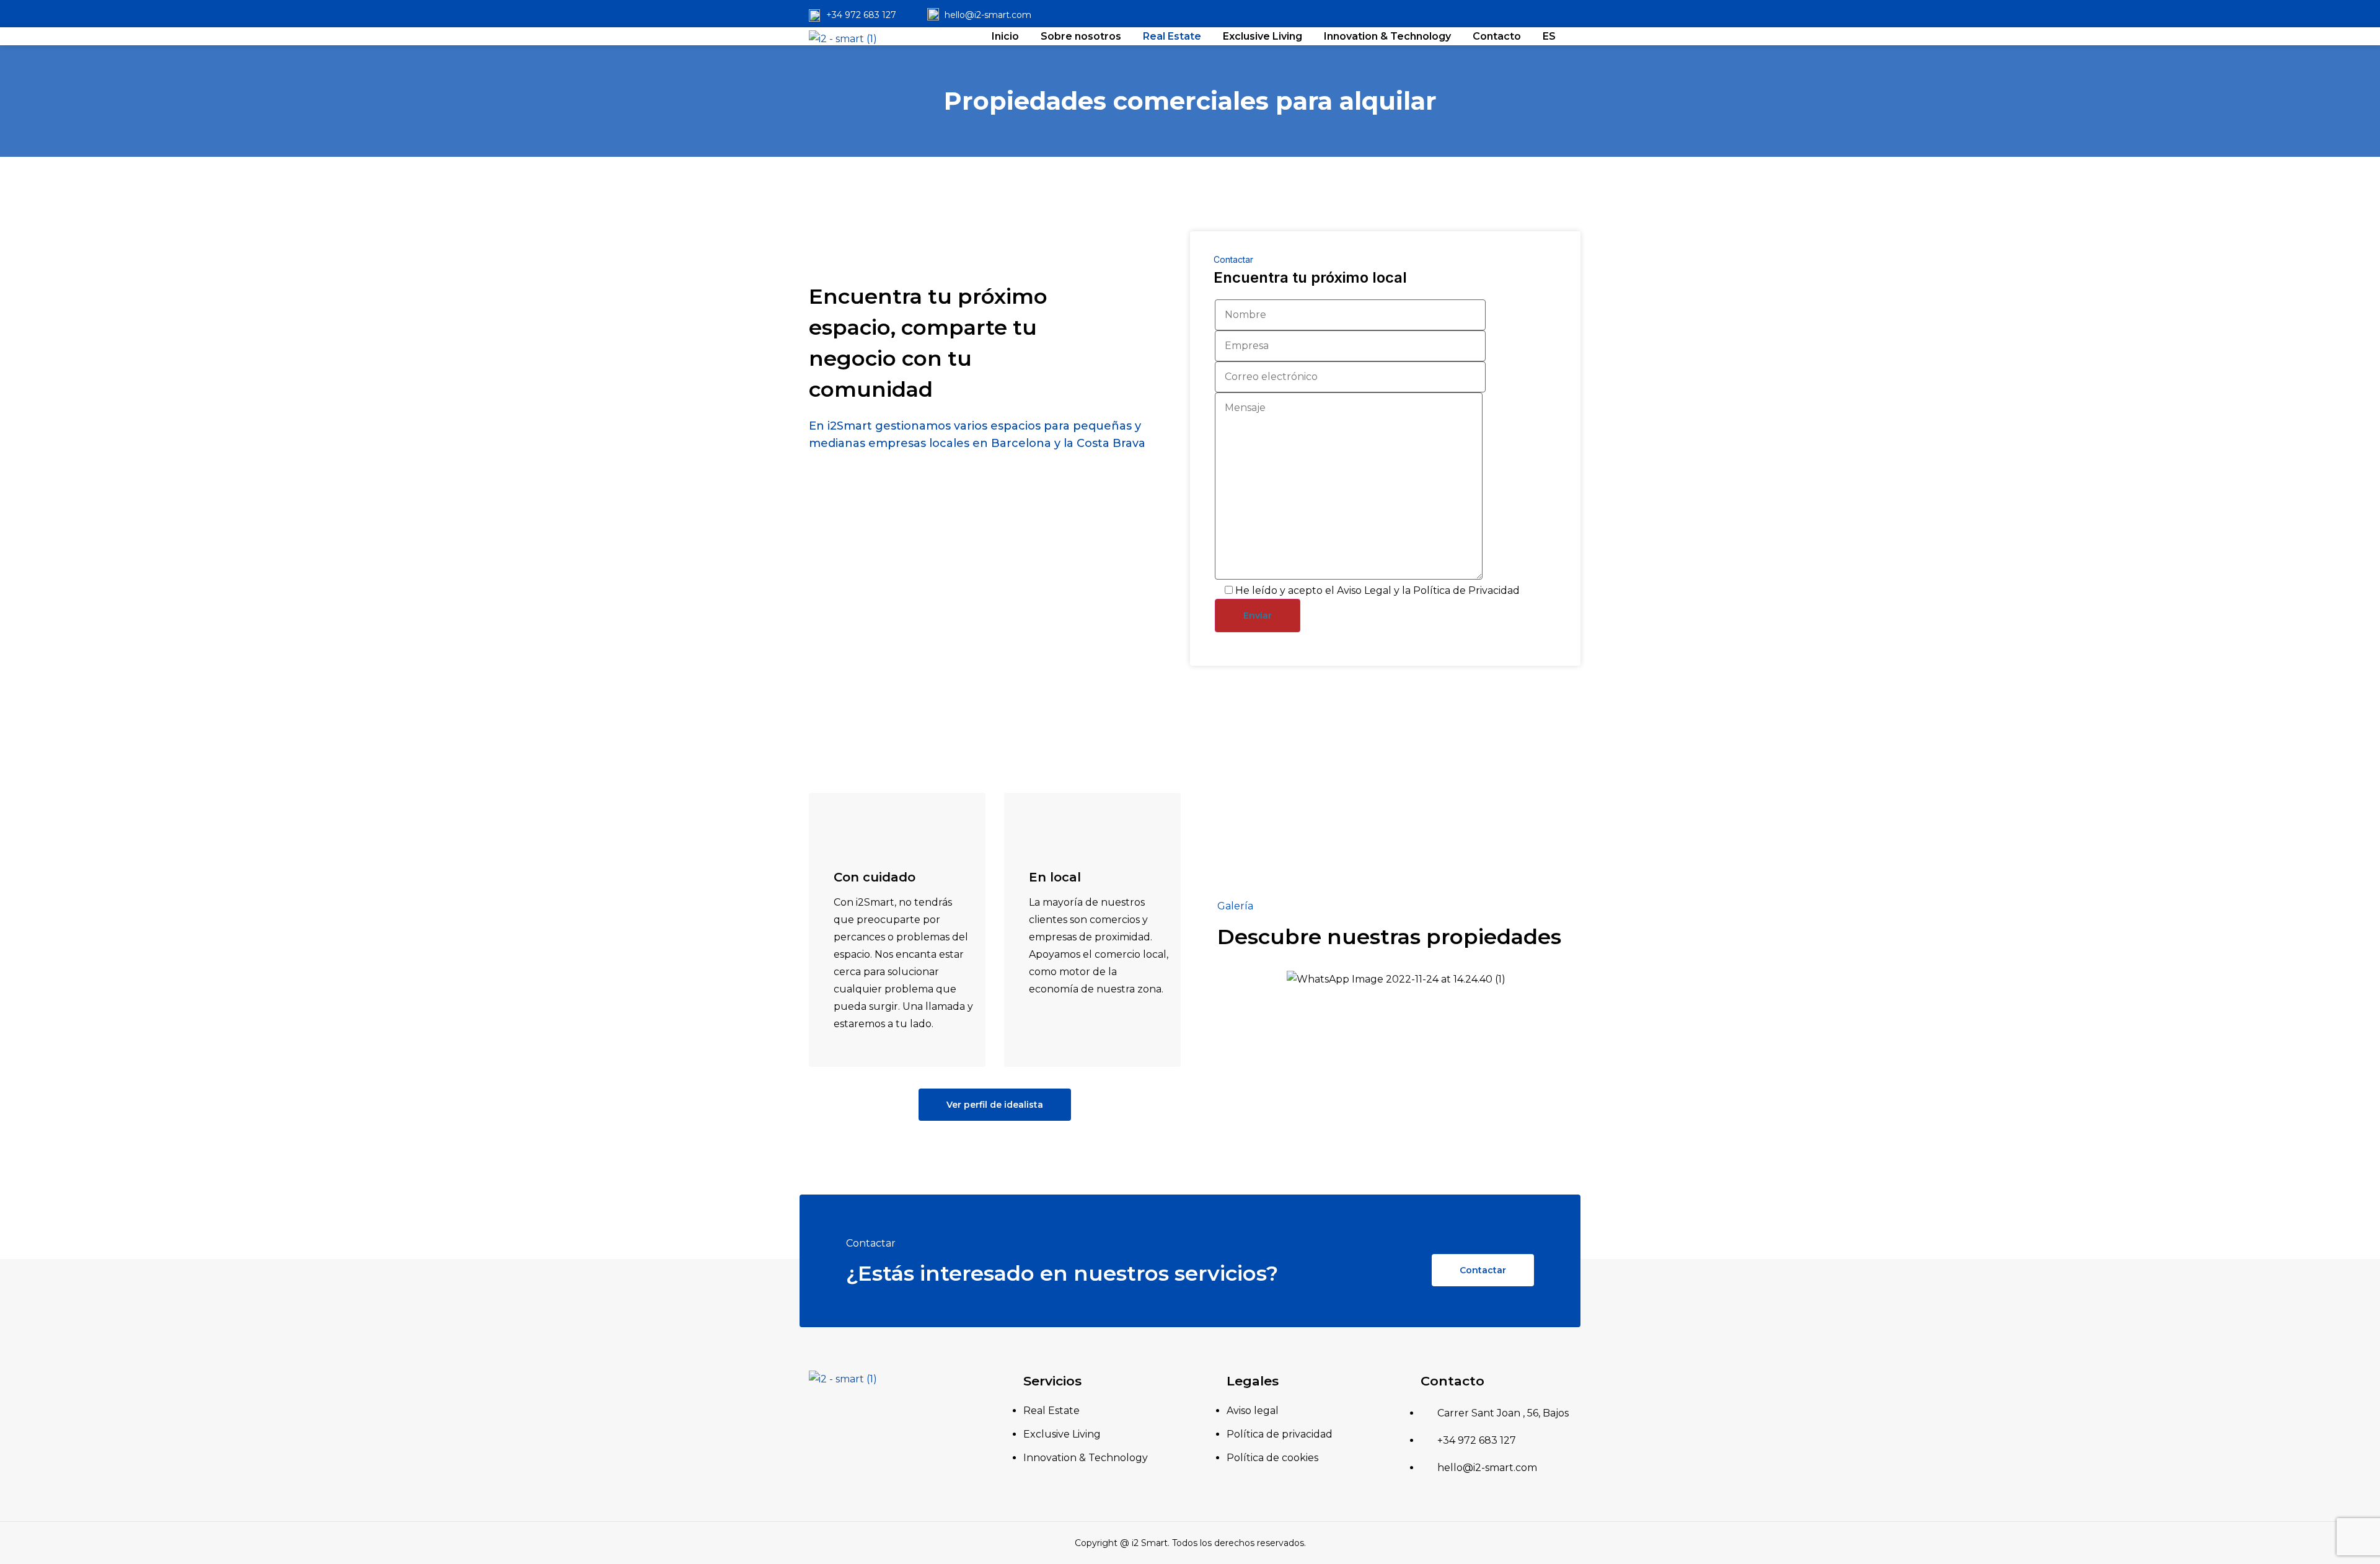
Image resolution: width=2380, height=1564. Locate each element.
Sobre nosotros (1081, 36)
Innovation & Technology (1387, 36)
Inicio (1005, 36)
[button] (995, 1105)
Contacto (1497, 36)
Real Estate (1172, 36)
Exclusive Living (1263, 36)
